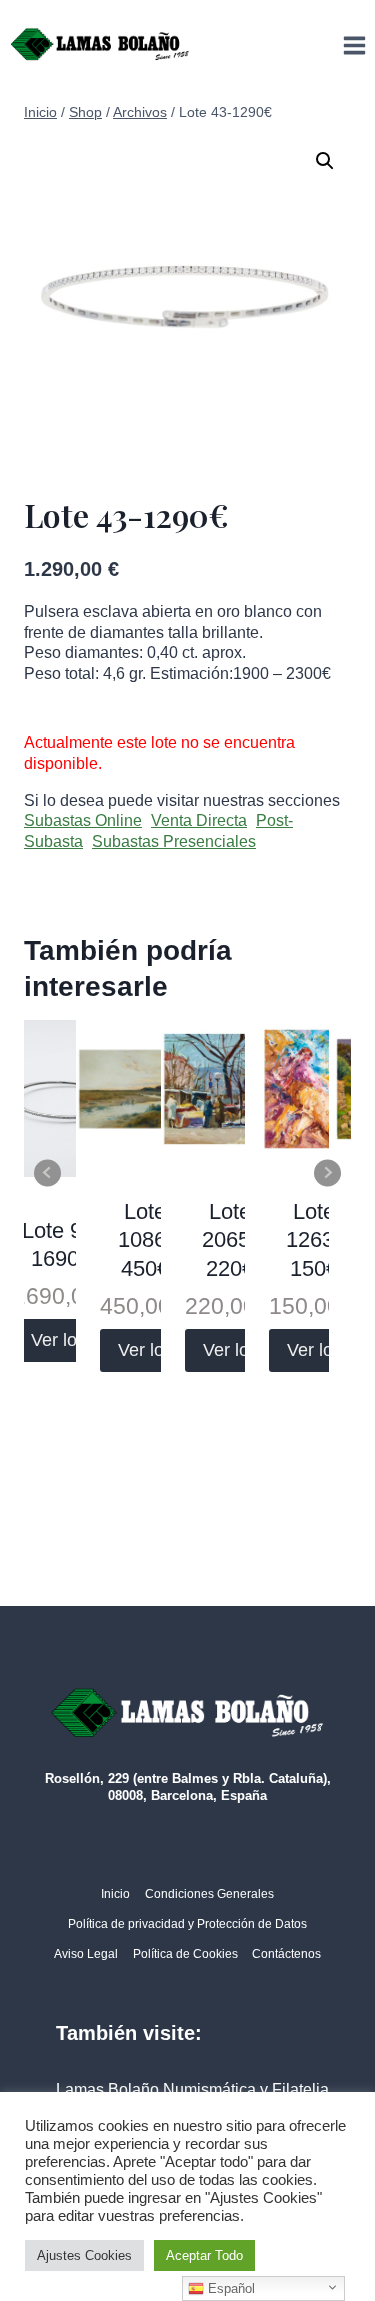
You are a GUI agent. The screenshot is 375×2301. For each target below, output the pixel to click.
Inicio (115, 1894)
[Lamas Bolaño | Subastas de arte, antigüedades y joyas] (100, 45)
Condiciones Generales (209, 1894)
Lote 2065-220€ (229, 1240)
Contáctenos (286, 1954)
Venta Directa (199, 820)
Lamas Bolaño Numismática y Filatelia (192, 2089)
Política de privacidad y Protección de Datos (187, 1924)
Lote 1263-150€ (313, 1240)
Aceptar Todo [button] (204, 2255)
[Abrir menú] (354, 45)
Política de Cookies (185, 1954)
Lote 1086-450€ (145, 1240)
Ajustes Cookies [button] (84, 2255)
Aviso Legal (86, 1954)
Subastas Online (83, 820)
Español (229, 2288)
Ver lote (61, 1340)
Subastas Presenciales (174, 841)
